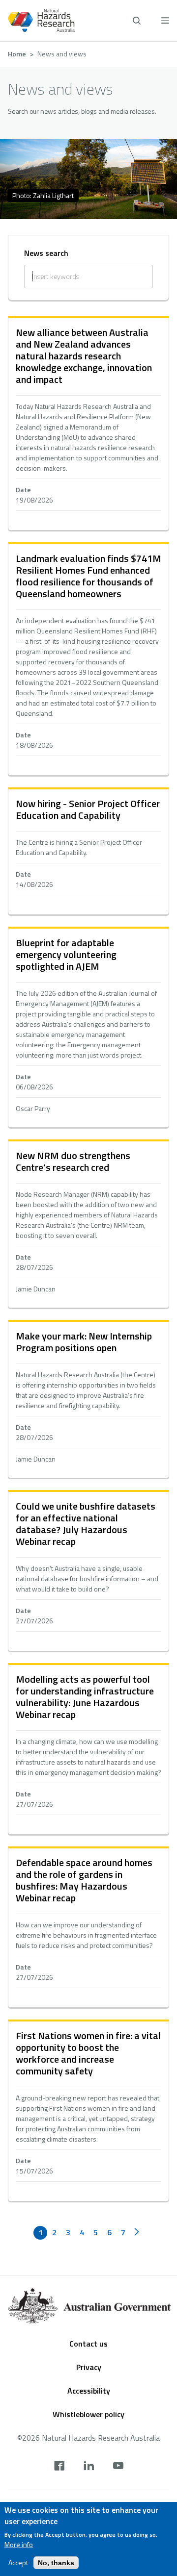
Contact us (88, 2344)
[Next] (137, 2233)
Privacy (89, 2367)
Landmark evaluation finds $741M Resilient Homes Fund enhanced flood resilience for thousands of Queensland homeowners (88, 576)
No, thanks (56, 2563)
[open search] (137, 21)
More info (19, 2545)
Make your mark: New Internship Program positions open (84, 1342)
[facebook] (59, 2467)
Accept (18, 2563)
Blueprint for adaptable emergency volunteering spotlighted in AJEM (66, 954)
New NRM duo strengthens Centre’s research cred (73, 1161)
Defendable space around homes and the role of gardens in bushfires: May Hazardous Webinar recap (84, 1880)
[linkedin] (89, 2467)
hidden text (88, 424)
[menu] (165, 20)
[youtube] (118, 2467)
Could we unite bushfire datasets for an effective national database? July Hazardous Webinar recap (86, 1524)
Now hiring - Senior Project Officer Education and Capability (88, 809)
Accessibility (89, 2391)
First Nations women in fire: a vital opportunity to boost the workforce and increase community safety (88, 2053)
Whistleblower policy (88, 2414)
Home (17, 54)
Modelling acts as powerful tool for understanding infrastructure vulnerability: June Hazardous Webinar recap (85, 1697)
